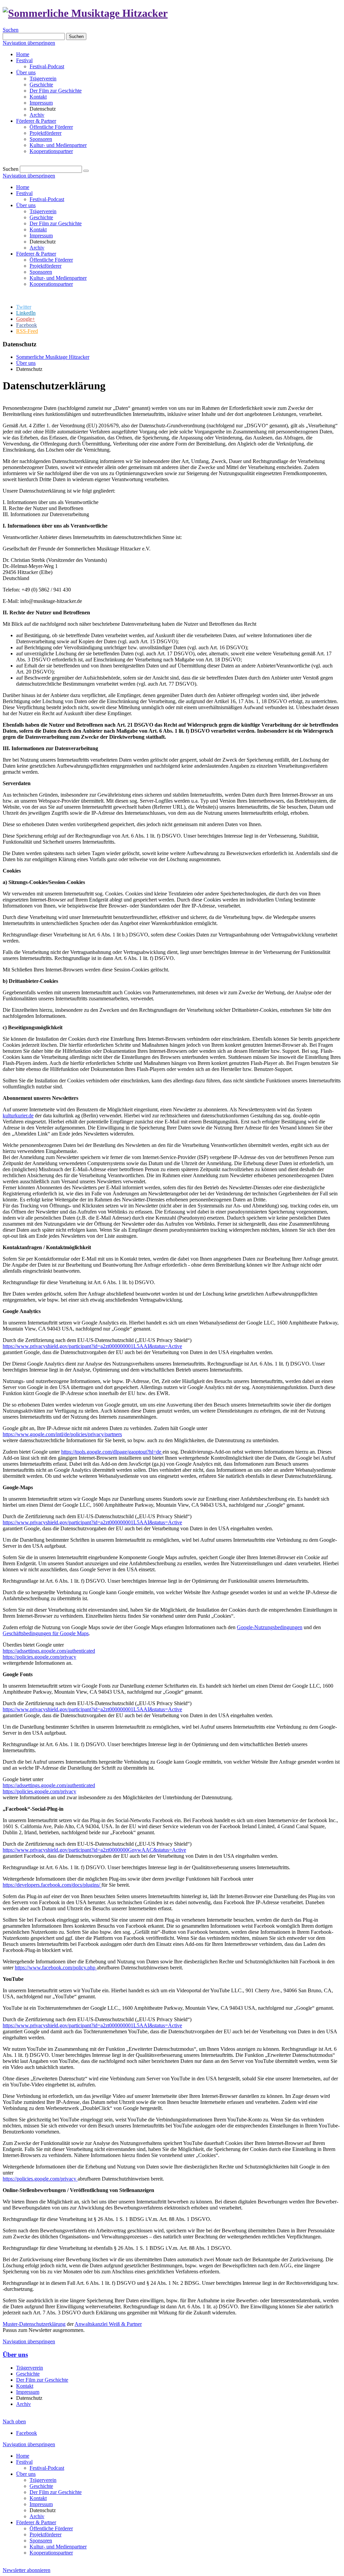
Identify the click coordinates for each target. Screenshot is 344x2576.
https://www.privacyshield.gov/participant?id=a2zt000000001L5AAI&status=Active (92, 1346)
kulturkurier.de (18, 1116)
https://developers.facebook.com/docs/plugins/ (52, 1885)
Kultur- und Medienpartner (58, 145)
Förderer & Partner (36, 121)
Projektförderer (46, 133)
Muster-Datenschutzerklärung (34, 2324)
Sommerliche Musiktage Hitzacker (53, 357)
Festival (24, 60)
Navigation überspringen (29, 43)
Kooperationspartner (51, 151)
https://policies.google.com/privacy (39, 1657)
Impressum (41, 103)
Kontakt (38, 97)
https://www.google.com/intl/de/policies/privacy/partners (62, 1434)
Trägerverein (43, 79)
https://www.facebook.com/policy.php (56, 1968)
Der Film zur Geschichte (56, 91)
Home (23, 54)
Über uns (26, 72)
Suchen (11, 30)
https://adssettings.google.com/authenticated (49, 1651)
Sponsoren (41, 139)
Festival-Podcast (47, 66)
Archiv (37, 115)
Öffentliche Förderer (51, 127)
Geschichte (41, 85)
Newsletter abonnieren (27, 2570)
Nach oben (14, 2421)
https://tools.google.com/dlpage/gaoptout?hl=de (112, 1452)
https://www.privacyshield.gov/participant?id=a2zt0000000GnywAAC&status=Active (94, 1850)
